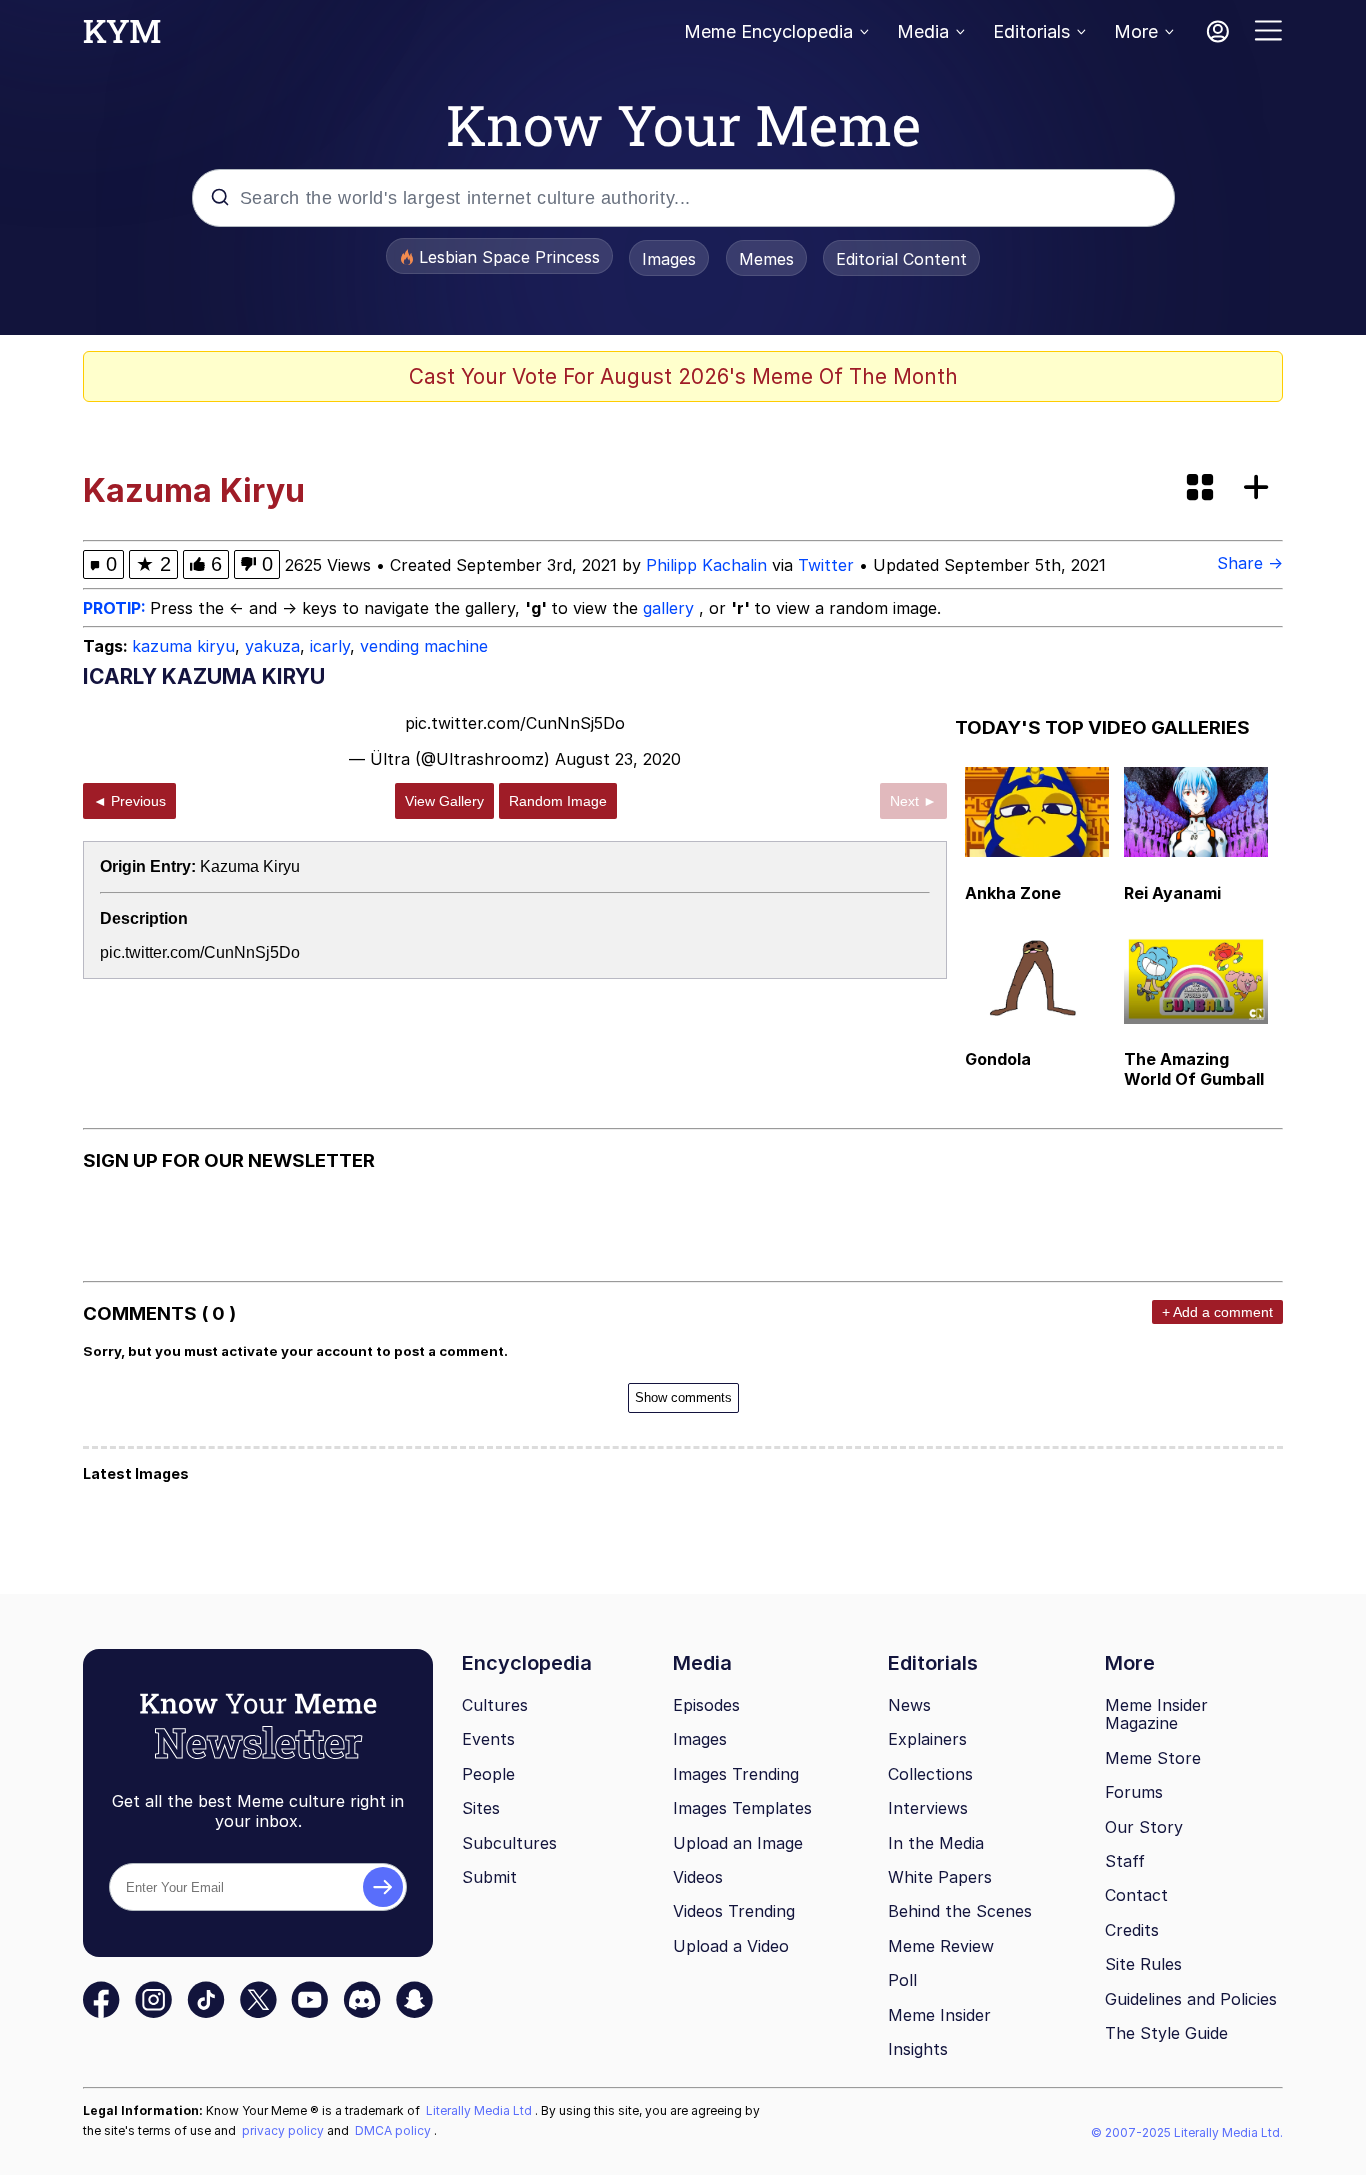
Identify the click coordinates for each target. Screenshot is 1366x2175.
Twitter (826, 565)
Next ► (913, 801)
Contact (1136, 1895)
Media (923, 31)
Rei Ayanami (1172, 893)
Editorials (1031, 31)
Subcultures (509, 1843)
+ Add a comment (1217, 1312)
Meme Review (941, 1946)
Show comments (683, 1397)
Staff (1125, 1861)
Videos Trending (734, 1911)
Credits (1132, 1930)
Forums (1134, 1792)
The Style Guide (1166, 2033)
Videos (698, 1877)
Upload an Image (738, 1843)
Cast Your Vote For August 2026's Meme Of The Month (683, 376)
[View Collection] (1202, 488)
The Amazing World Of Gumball (1194, 1069)
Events (488, 1739)
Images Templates (742, 1808)
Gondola (998, 1059)
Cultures (495, 1705)
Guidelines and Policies (1191, 1999)
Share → (1250, 563)
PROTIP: (116, 608)
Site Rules (1143, 1964)
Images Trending (736, 1774)
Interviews (928, 1808)
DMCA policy (394, 2130)
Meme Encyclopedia (768, 31)
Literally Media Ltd (480, 2110)
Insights (918, 2049)
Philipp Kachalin (706, 565)
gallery (671, 608)
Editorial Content (901, 259)
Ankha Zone (1013, 893)
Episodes (706, 1705)
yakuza (272, 646)
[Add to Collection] (1260, 488)
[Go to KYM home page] (122, 37)
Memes (766, 259)
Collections (930, 1774)
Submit (489, 1877)
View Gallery (444, 801)
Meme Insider (939, 2015)
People (488, 1774)
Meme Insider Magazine (1156, 1714)
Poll (902, 1980)
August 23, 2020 (618, 759)
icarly (330, 646)
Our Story (1144, 1827)
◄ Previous (129, 801)
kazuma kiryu (183, 646)
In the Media (936, 1843)
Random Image (558, 801)
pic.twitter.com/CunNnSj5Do (515, 723)
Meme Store (1153, 1758)
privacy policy (284, 2130)
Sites (481, 1808)
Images (669, 259)
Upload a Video (731, 1946)
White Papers (940, 1877)
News (909, 1705)
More (1136, 31)
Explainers (927, 1739)
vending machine (424, 646)
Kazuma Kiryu (250, 866)
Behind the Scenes (960, 1911)
